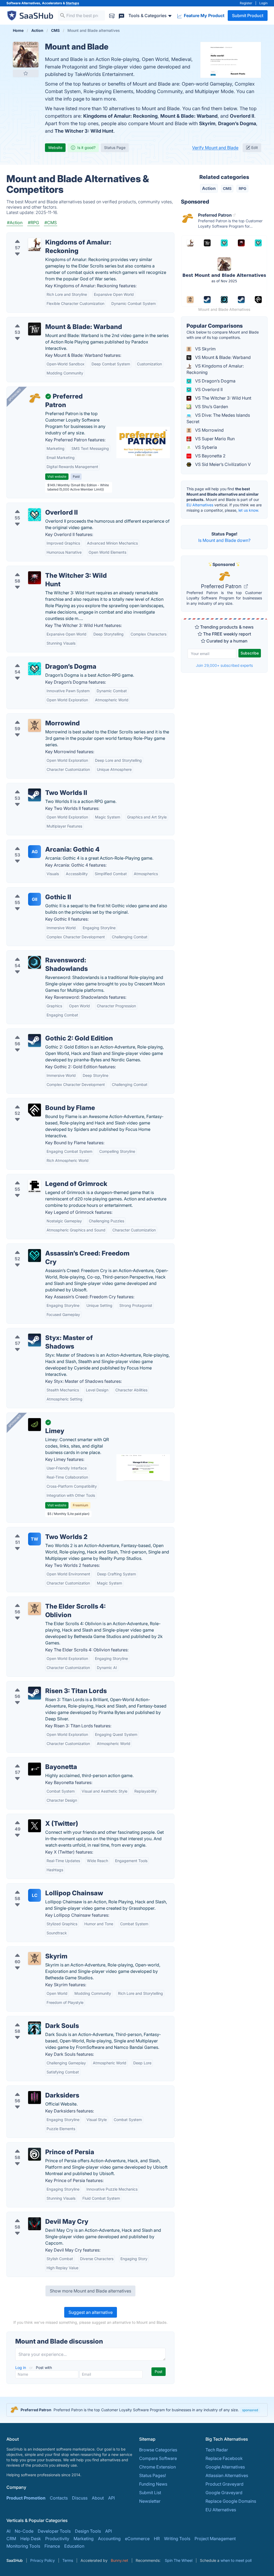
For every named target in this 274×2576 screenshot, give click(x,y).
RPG (243, 188)
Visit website (57, 476)
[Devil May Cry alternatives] (35, 2224)
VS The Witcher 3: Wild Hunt (223, 398)
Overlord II (242, 116)
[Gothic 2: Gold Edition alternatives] (35, 1040)
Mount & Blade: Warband (189, 116)
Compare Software (158, 2458)
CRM (11, 2539)
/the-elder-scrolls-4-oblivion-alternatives (52, 1600)
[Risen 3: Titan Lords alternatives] (35, 1693)
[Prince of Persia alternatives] (35, 2154)
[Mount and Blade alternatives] (26, 55)
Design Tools (88, 2531)
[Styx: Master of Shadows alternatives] (35, 1340)
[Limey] (35, 1425)
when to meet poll (236, 2560)
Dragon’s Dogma (237, 123)
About (98, 2498)
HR (157, 2539)
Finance (52, 2546)
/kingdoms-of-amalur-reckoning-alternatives (56, 236)
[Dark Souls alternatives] (35, 2028)
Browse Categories (158, 2450)
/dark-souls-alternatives (35, 2019)
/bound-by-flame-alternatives (41, 1101)
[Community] (121, 15)
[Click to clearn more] (137, 2410)
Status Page (115, 148)
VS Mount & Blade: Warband (222, 357)
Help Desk (31, 2539)
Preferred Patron (222, 586)
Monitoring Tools (23, 2546)
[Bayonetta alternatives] (35, 1769)
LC (35, 1895)
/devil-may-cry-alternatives (38, 2215)
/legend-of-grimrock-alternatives (44, 1177)
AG (35, 852)
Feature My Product (204, 16)
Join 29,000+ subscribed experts (224, 665)
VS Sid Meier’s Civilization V (222, 464)
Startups (73, 3)
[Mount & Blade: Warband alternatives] (35, 329)
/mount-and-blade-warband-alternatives (52, 320)
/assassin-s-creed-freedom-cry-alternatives (55, 1247)
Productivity (57, 2539)
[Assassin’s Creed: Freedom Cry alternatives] (35, 1256)
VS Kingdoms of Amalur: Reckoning (215, 369)
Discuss (80, 2498)
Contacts (59, 2498)
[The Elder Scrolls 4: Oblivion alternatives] (35, 1609)
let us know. (249, 510)
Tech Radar (217, 2450)
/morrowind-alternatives (35, 717)
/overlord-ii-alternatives (35, 506)
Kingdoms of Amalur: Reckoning (120, 116)
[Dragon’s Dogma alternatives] (35, 669)
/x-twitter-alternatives (33, 1817)
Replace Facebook (224, 2458)
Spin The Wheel (179, 2560)
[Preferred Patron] (35, 399)
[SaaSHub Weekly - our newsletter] (112, 15)
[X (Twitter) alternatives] (35, 1826)
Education (74, 2546)
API (111, 2498)
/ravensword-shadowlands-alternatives (50, 954)
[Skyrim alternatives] (35, 1958)
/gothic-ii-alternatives (33, 891)
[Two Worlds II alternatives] (35, 795)
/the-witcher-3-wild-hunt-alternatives (48, 569)
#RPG (33, 223)
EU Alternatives (200, 505)
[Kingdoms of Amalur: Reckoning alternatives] (35, 244)
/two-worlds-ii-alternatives (38, 786)
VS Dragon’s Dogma (215, 381)
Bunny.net (119, 2560)
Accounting (109, 2539)
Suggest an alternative (91, 2312)
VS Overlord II (208, 389)
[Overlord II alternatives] (35, 515)
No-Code (24, 2531)
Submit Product (248, 16)
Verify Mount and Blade (215, 148)
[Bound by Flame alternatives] (35, 1110)
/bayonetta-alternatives (34, 1760)
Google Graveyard (224, 2493)
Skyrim (207, 123)
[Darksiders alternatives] (35, 2097)
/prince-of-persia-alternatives (41, 2146)
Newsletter (150, 2501)
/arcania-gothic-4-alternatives (41, 843)
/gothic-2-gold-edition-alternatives (46, 1032)
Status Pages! (153, 2475)
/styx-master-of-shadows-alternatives (49, 1331)
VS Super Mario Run (214, 439)
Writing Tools (177, 2539)
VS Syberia (205, 447)
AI (8, 2531)
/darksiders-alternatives (35, 2089)
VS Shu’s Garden (211, 407)
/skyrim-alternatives (31, 1950)
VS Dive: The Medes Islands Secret (218, 418)
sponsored (250, 2410)
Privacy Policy (43, 2560)
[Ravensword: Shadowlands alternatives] (35, 962)
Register (246, 3)
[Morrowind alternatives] (35, 725)
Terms (68, 2560)
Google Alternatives (225, 2467)
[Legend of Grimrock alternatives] (35, 1186)
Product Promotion (26, 2498)
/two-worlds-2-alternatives (38, 1530)
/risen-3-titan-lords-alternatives (43, 1685)
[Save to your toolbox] (26, 73)
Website (55, 148)
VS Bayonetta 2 (210, 456)
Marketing (84, 2539)
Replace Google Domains (231, 2501)
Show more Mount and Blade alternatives (90, 2291)
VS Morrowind (209, 430)
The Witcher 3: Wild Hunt (84, 131)
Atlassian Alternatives (227, 2475)
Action (209, 188)
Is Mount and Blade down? (224, 540)
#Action (15, 223)
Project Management (215, 2539)
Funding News (153, 2484)
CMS (227, 188)
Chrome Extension (157, 2467)
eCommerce (137, 2539)
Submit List (150, 2493)
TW (35, 1539)
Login (263, 3)
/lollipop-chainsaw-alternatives (42, 1887)
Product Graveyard (224, 2484)
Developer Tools (54, 2531)
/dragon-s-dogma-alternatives (41, 660)
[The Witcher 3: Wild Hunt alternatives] (35, 578)
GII (35, 899)
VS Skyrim (205, 349)
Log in (21, 2368)
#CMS (51, 223)
